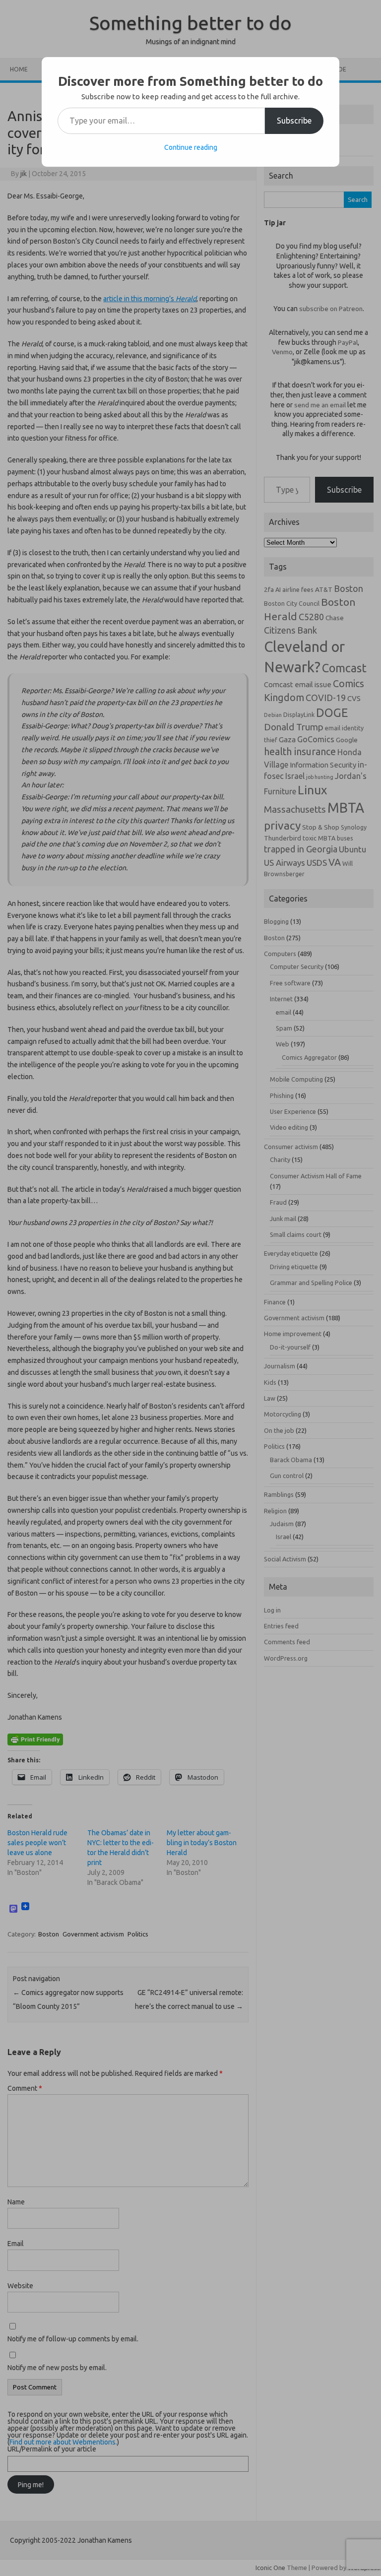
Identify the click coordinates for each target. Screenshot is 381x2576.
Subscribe (294, 121)
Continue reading (191, 147)
